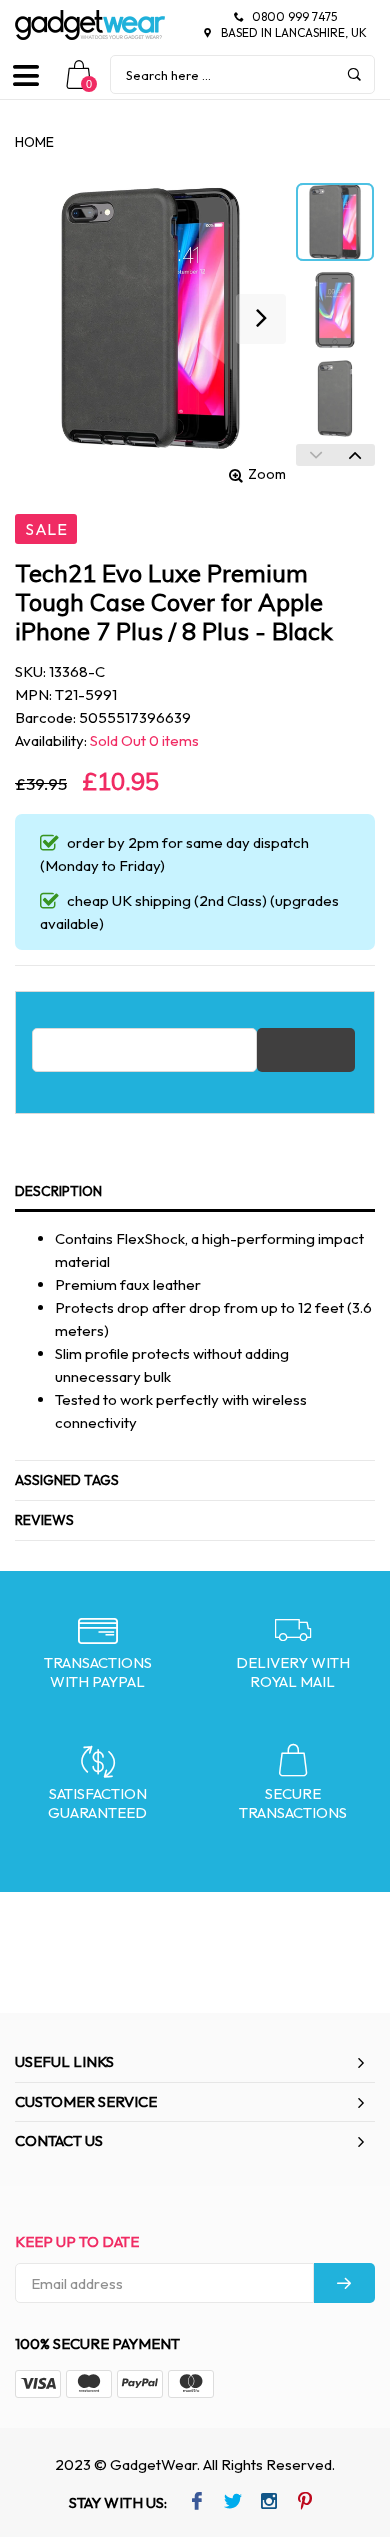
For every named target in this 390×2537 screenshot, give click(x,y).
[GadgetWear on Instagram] (268, 2503)
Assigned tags (67, 1480)
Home (34, 142)
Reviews (44, 1520)
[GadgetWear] (90, 25)
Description (58, 1191)
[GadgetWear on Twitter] (232, 2503)
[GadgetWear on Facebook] (196, 2503)
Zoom (267, 474)
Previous (316, 455)
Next (355, 455)
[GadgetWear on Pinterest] (304, 2503)
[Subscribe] (344, 2283)
